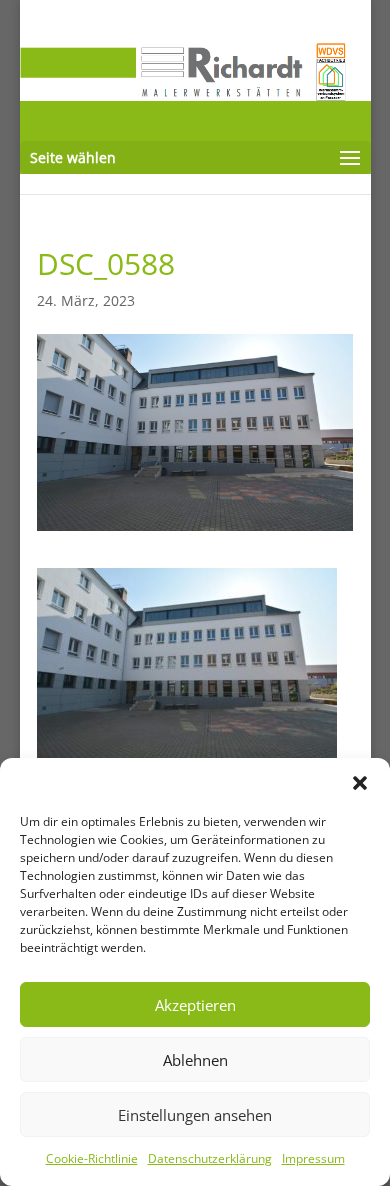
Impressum (313, 1158)
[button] (360, 783)
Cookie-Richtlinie (92, 1158)
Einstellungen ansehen (195, 1115)
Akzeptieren (195, 1005)
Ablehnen (195, 1060)
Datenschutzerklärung (210, 1158)
